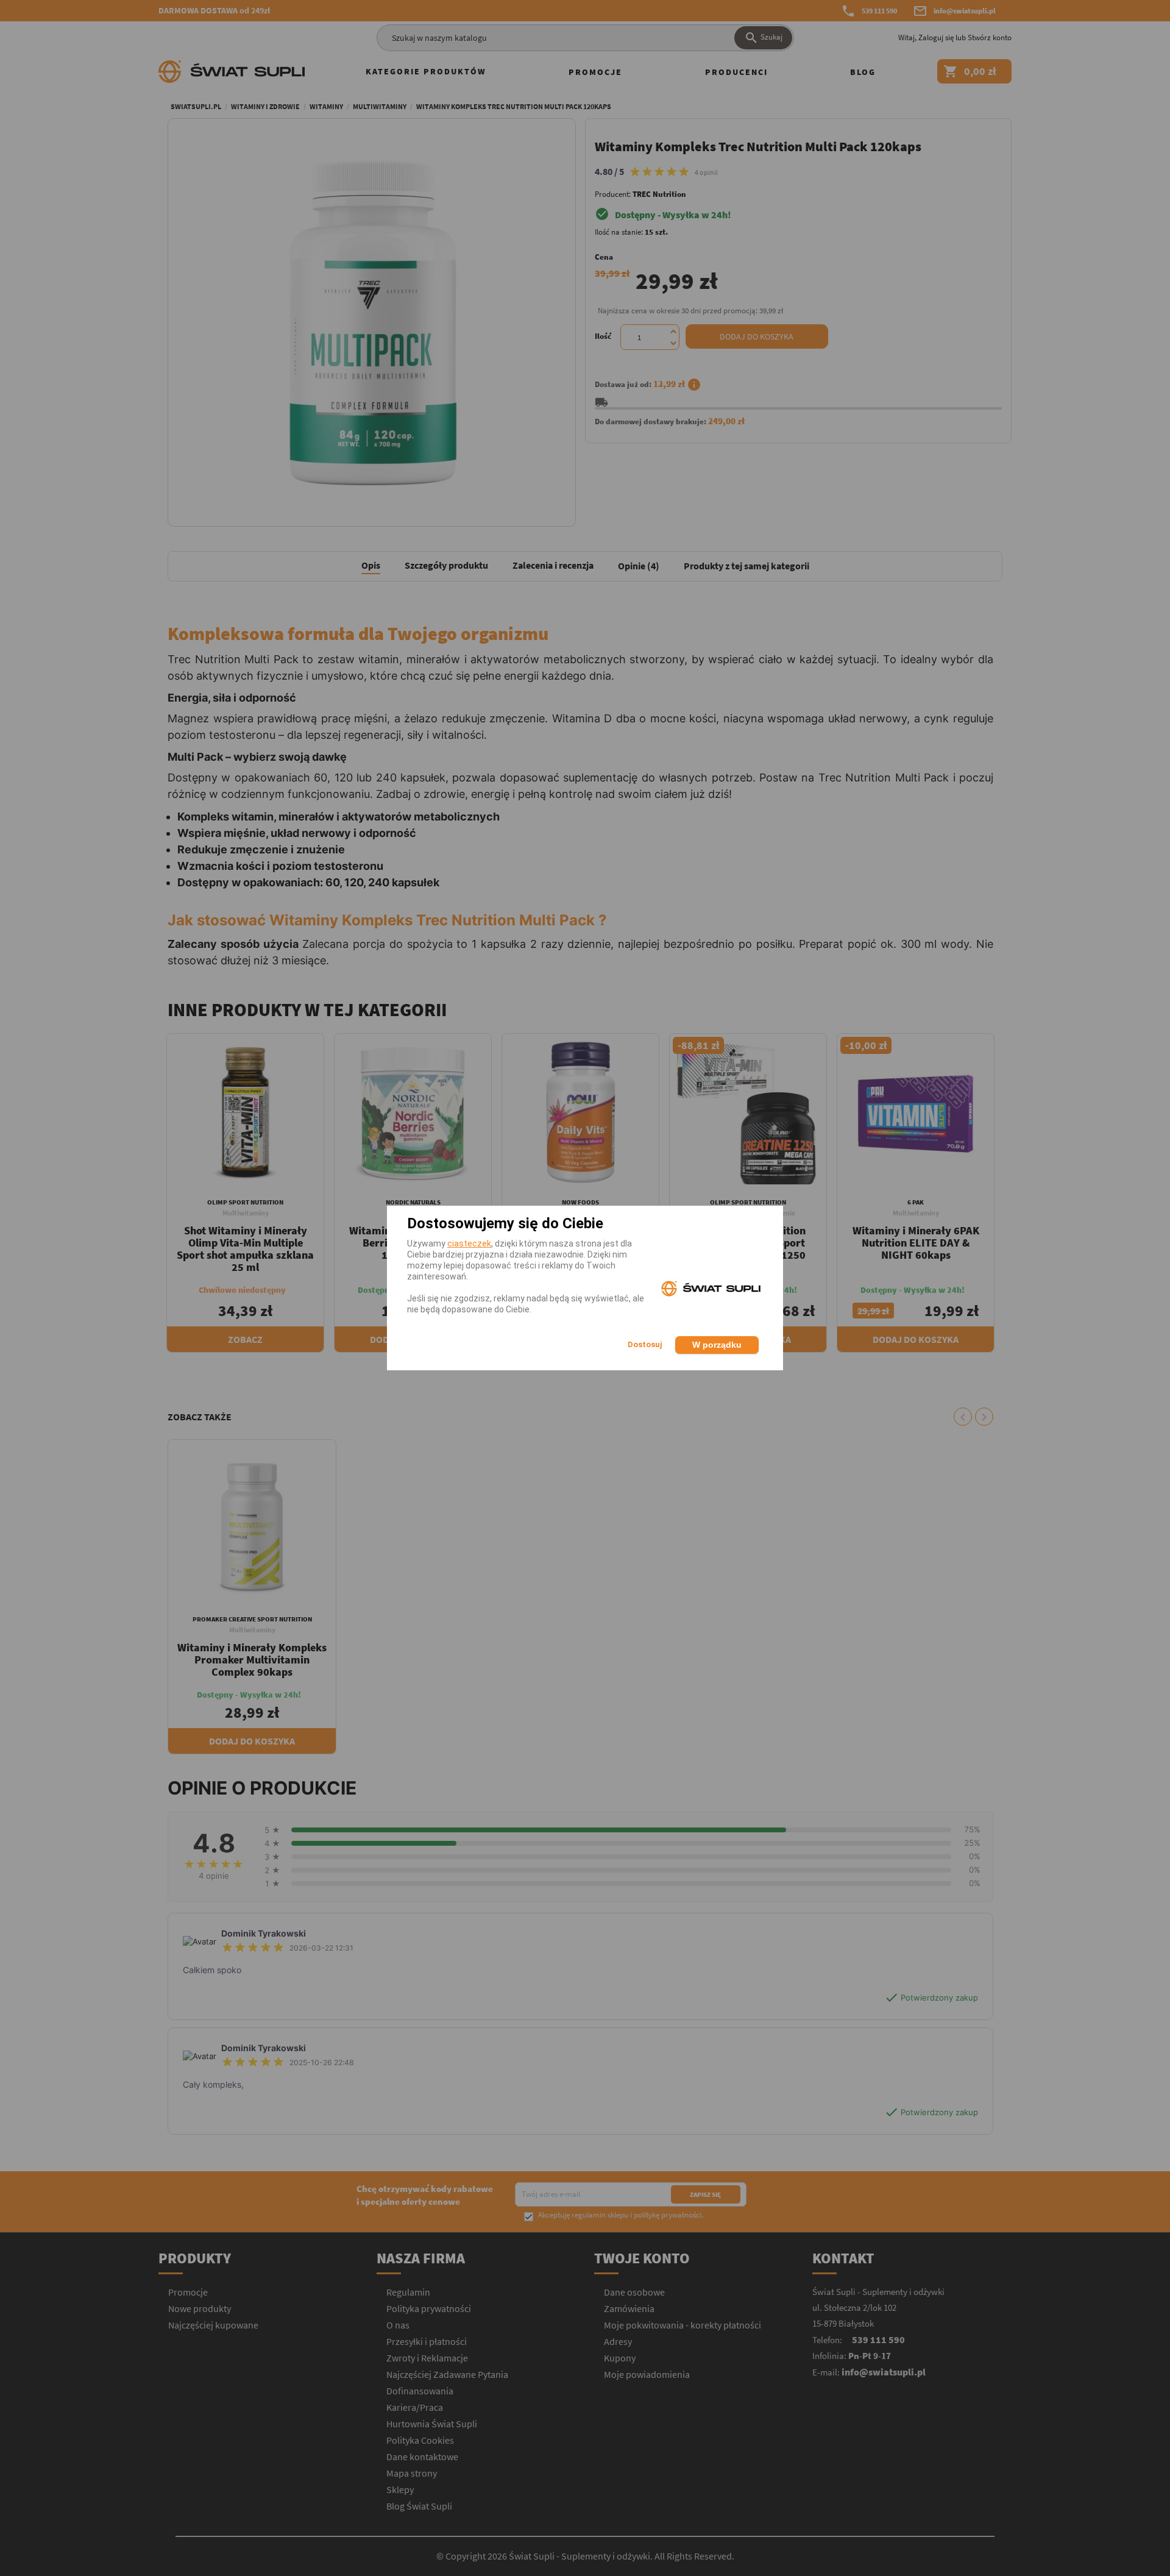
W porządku (717, 1345)
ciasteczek (469, 1244)
